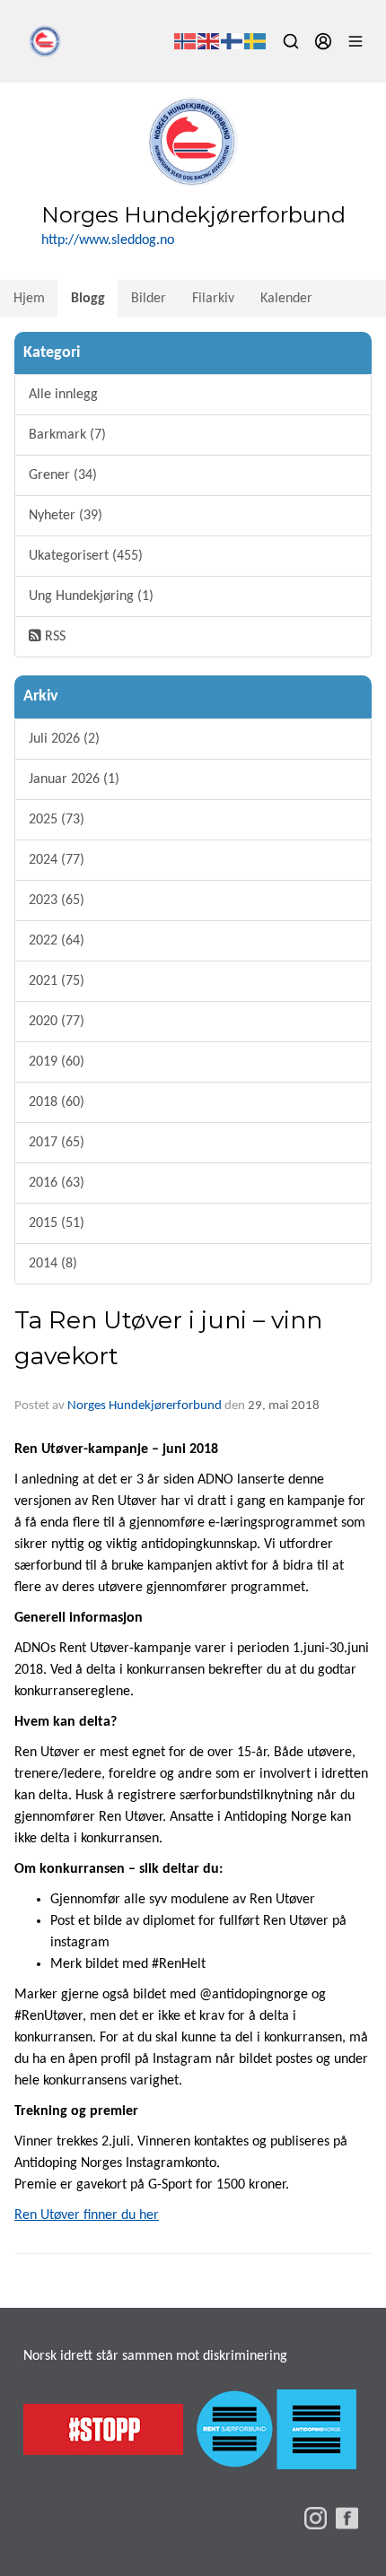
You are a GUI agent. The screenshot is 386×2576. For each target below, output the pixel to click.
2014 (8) (53, 1264)
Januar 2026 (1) (74, 779)
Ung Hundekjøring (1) (91, 596)
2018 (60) (57, 1102)
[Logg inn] (323, 41)
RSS (53, 637)
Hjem (29, 299)
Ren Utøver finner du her (87, 2215)
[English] (209, 41)
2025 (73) (57, 820)
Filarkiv (213, 299)
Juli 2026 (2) (64, 739)
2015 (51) (57, 1223)
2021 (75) (57, 981)
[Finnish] (232, 41)
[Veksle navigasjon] (355, 41)
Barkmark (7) (67, 435)
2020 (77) (57, 1022)
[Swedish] (256, 41)
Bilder (149, 299)
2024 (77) (57, 860)
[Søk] (291, 41)
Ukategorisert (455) (86, 556)
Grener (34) (63, 475)
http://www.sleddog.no (108, 240)
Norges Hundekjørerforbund (145, 1406)
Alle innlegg (63, 395)
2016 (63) (57, 1183)
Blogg (88, 299)
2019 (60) (57, 1062)
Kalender (286, 299)
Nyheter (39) (66, 516)
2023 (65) (57, 901)
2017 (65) (57, 1143)
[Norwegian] (186, 41)
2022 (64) (57, 941)
